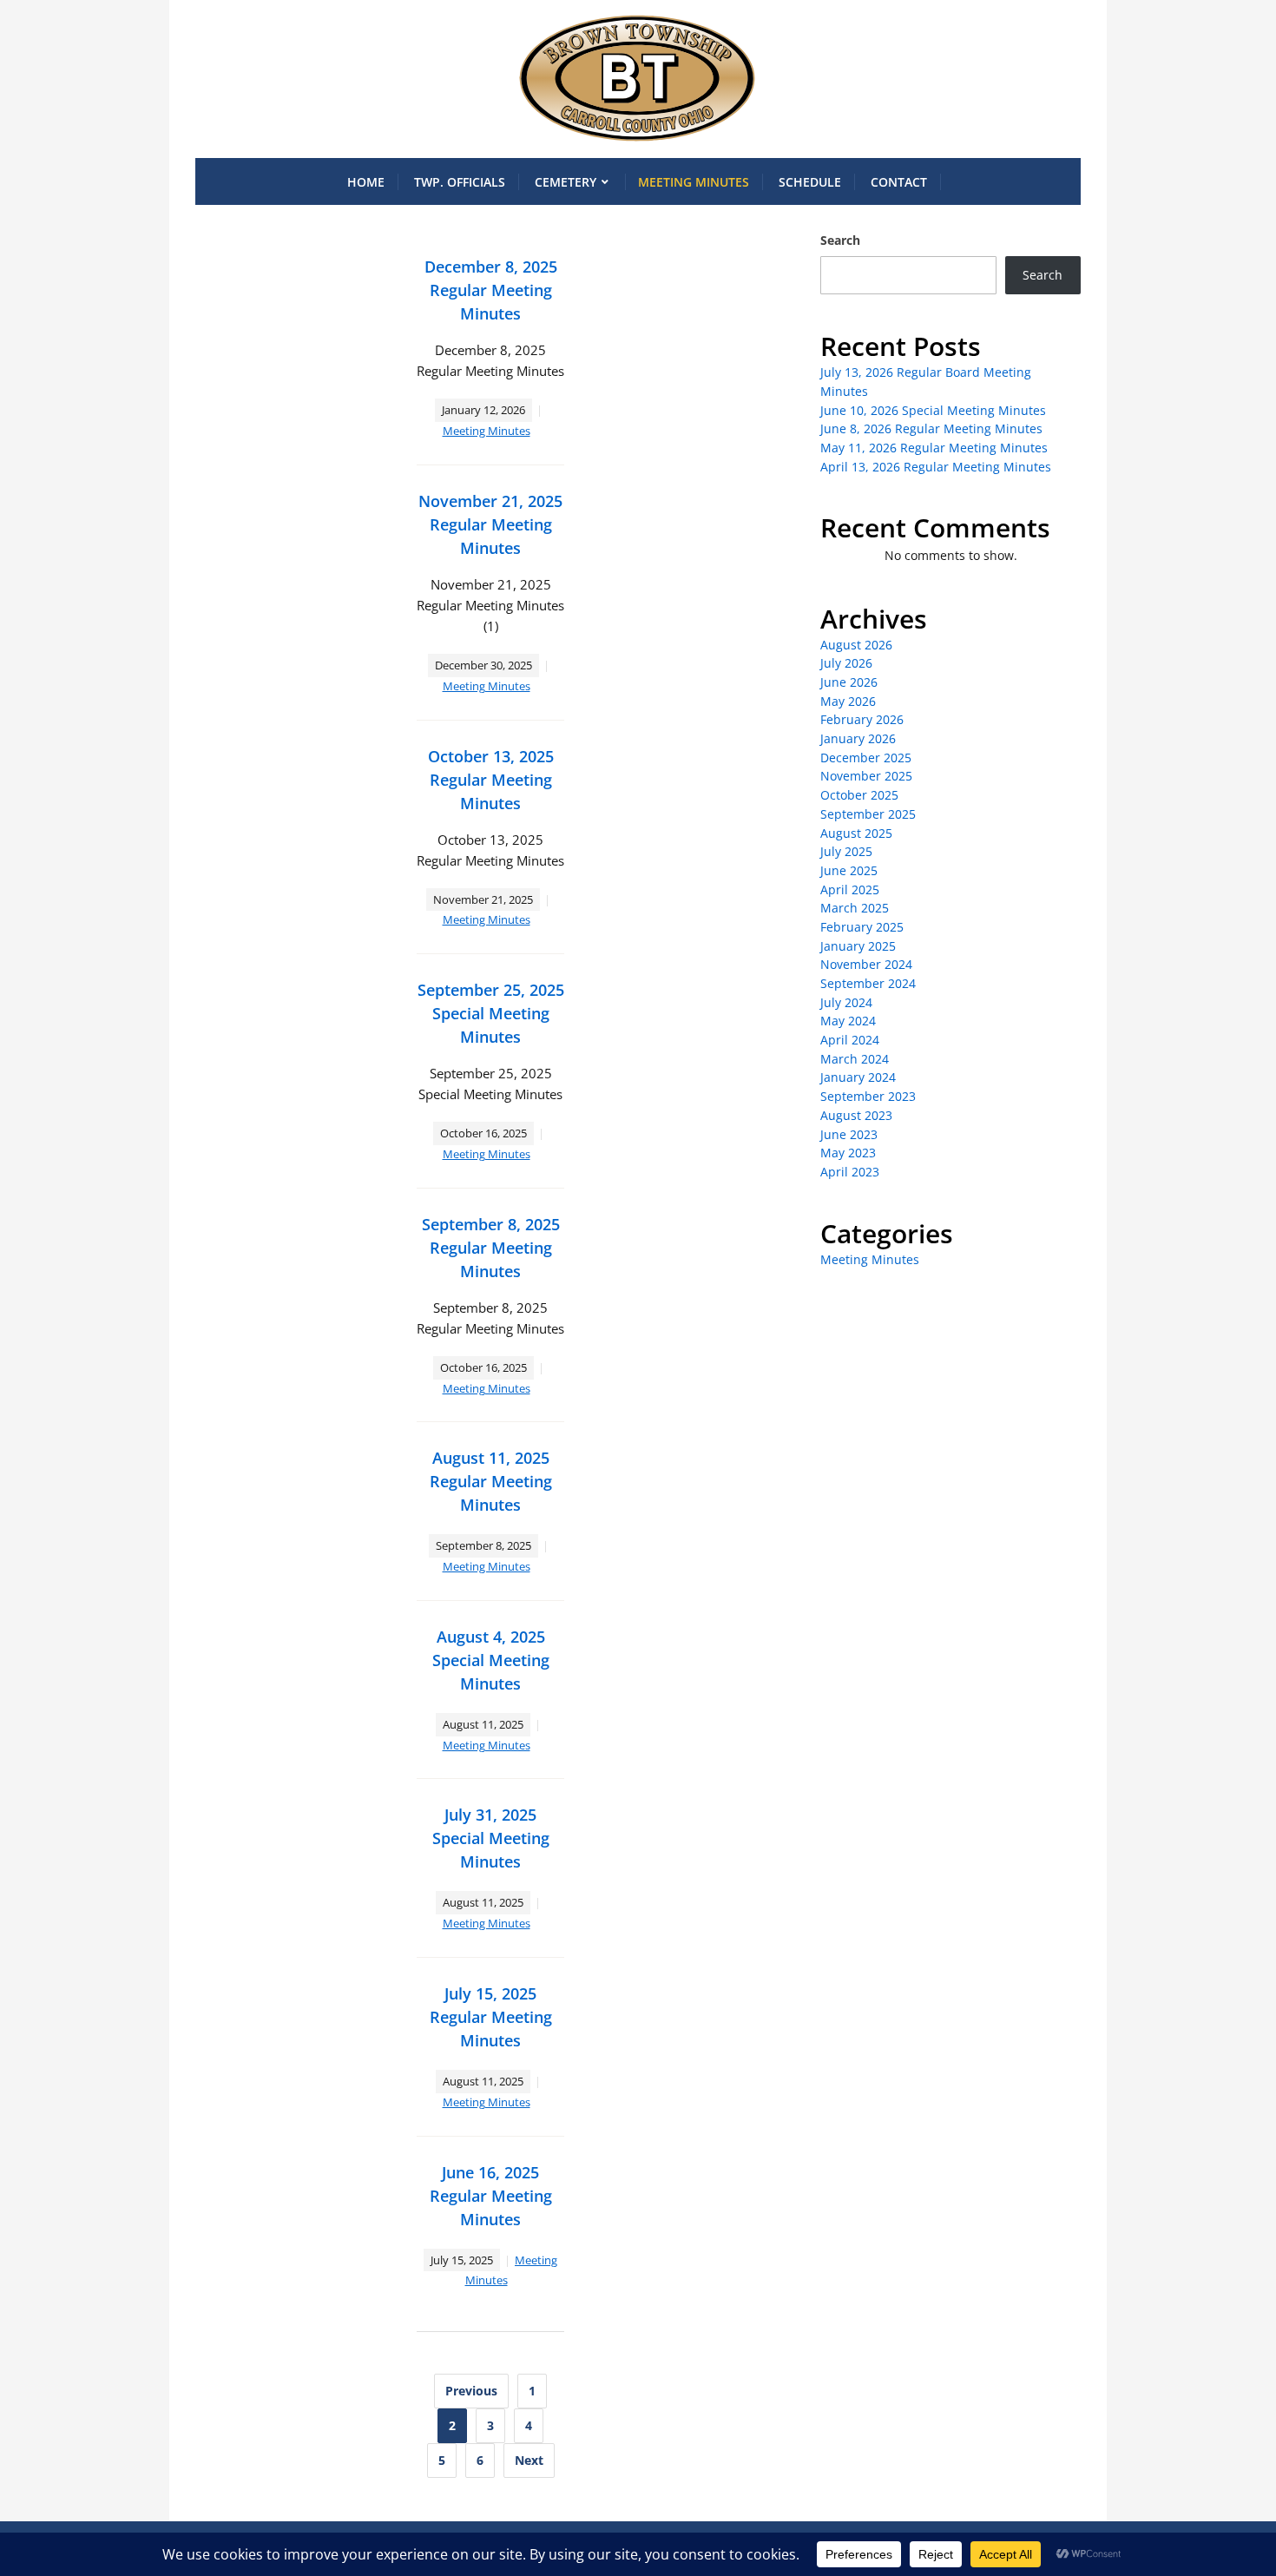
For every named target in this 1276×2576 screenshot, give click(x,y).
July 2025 (846, 851)
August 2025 (856, 833)
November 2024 (866, 964)
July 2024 (846, 1002)
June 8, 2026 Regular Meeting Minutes (931, 428)
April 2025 (850, 889)
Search (840, 240)
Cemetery (566, 182)
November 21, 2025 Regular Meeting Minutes (490, 524)
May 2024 (848, 1021)
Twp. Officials (460, 182)
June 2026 (849, 682)
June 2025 (849, 870)
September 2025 (868, 814)
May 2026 (848, 701)
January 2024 (858, 1077)
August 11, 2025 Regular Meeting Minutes (491, 1481)
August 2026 (856, 645)
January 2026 (858, 738)
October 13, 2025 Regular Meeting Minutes (491, 780)
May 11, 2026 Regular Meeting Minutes (934, 448)
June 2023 (849, 1134)
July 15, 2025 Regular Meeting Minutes (491, 2017)
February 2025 (862, 927)
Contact (899, 182)
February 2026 (862, 719)
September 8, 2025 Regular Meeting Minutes (491, 1248)
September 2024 (868, 983)
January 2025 (858, 946)
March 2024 (855, 1059)
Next (529, 2460)
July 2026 (846, 663)
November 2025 (866, 776)
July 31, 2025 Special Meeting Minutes (491, 1838)
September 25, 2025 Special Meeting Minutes (491, 1013)
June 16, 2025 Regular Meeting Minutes (491, 2196)
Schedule (810, 182)
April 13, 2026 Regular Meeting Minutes (936, 467)
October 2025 (859, 795)
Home (366, 182)
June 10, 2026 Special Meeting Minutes (933, 410)
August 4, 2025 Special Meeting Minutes (491, 1660)
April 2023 (850, 1172)
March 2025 (855, 908)
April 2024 (850, 1040)
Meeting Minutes (694, 182)
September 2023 (868, 1096)
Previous (471, 2391)
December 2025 (866, 758)
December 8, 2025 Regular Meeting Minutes (491, 290)
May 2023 (848, 1153)
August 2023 (856, 1115)
